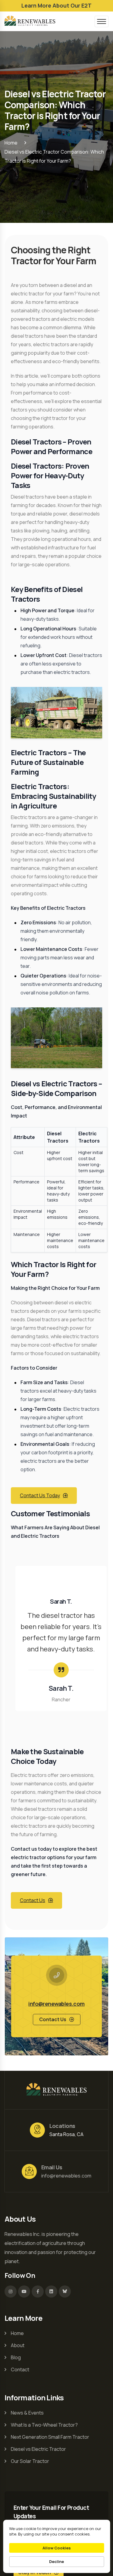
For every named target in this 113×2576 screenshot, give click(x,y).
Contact (20, 2369)
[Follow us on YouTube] (24, 2291)
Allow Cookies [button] (57, 2548)
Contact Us (33, 1900)
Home (11, 143)
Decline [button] (56, 2561)
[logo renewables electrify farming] (30, 21)
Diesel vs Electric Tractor (38, 2449)
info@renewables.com (56, 2004)
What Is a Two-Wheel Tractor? (44, 2425)
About (18, 2345)
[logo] (57, 2090)
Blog (16, 2357)
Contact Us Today (40, 1495)
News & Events (27, 2413)
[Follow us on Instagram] (11, 2291)
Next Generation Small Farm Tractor (50, 2437)
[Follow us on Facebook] (38, 2291)
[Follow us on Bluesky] (65, 2291)
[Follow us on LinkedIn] (51, 2291)
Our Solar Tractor (30, 2461)
